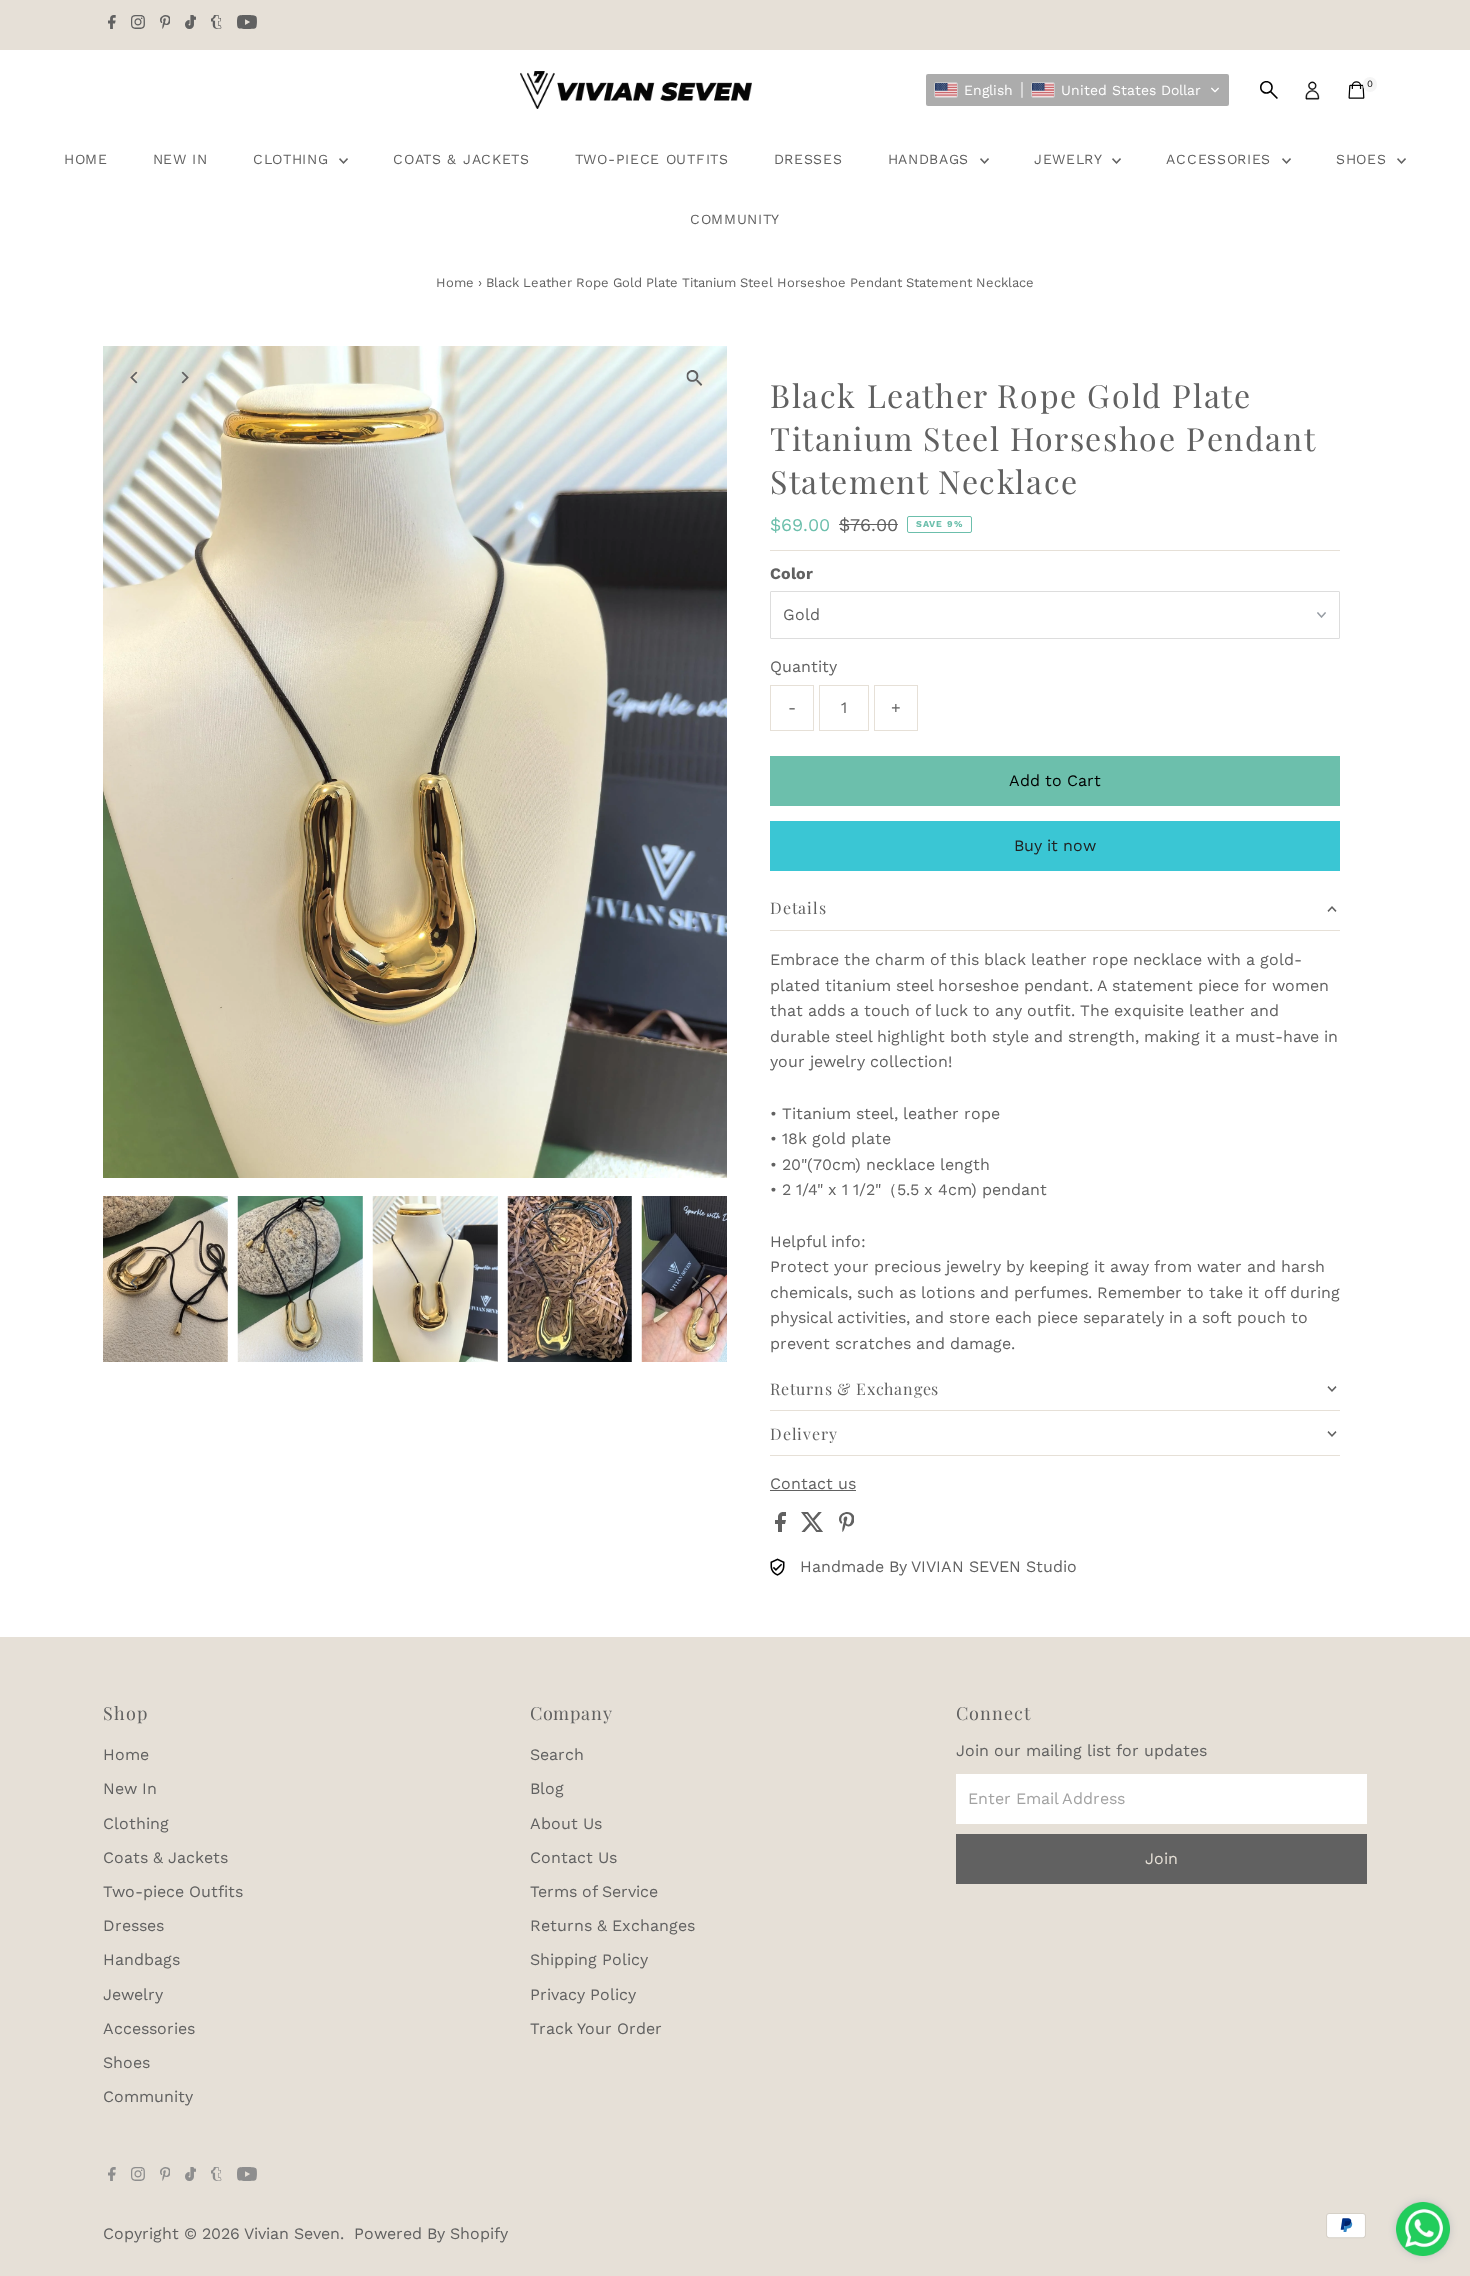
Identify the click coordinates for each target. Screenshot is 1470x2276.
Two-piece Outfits (652, 159)
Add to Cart (1055, 780)
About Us (566, 1823)
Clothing (293, 159)
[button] (1077, 90)
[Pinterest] (165, 24)
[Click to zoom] (694, 378)
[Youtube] (247, 24)
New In (180, 159)
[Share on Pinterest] (847, 1526)
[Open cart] (1356, 90)
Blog (547, 1788)
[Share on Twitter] (815, 1526)
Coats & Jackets (461, 159)
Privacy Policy (583, 1994)
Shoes (1364, 159)
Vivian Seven (292, 2233)
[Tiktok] (190, 24)
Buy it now (1055, 845)
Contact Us (573, 1857)
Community (735, 219)
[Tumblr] (216, 24)
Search (557, 1754)
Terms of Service (594, 1891)
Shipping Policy (589, 1959)
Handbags (931, 159)
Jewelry (1071, 159)
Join (1161, 1858)
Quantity (803, 666)
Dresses (808, 159)
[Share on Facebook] (783, 1526)
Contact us (813, 1484)
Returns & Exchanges (612, 1925)
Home (86, 159)
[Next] (184, 377)
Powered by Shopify (431, 2233)
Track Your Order (596, 2028)
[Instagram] (138, 24)
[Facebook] (112, 24)
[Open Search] (1269, 90)
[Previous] (135, 377)
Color (791, 573)
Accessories (1221, 159)
